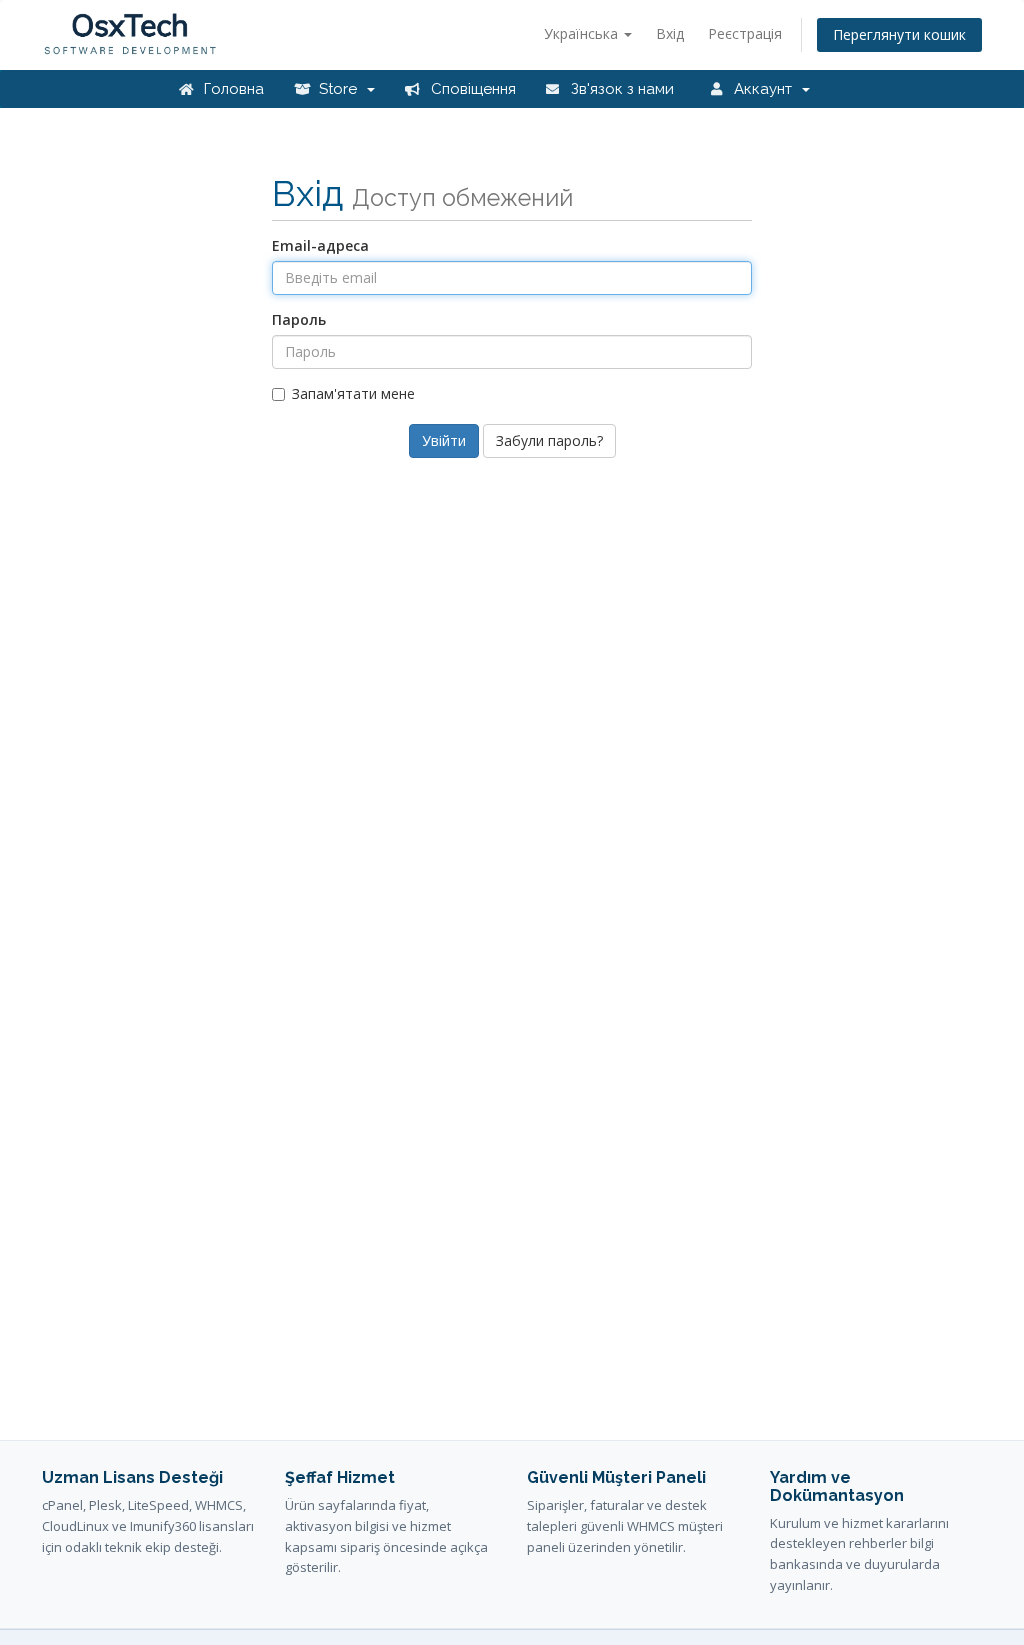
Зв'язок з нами (620, 89)
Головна (232, 89)
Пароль (299, 319)
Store (340, 89)
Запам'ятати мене (353, 393)
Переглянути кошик (899, 34)
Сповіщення (471, 89)
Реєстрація (745, 33)
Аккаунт (765, 89)
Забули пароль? (549, 440)
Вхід (670, 33)
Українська (583, 33)
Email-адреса (320, 245)
